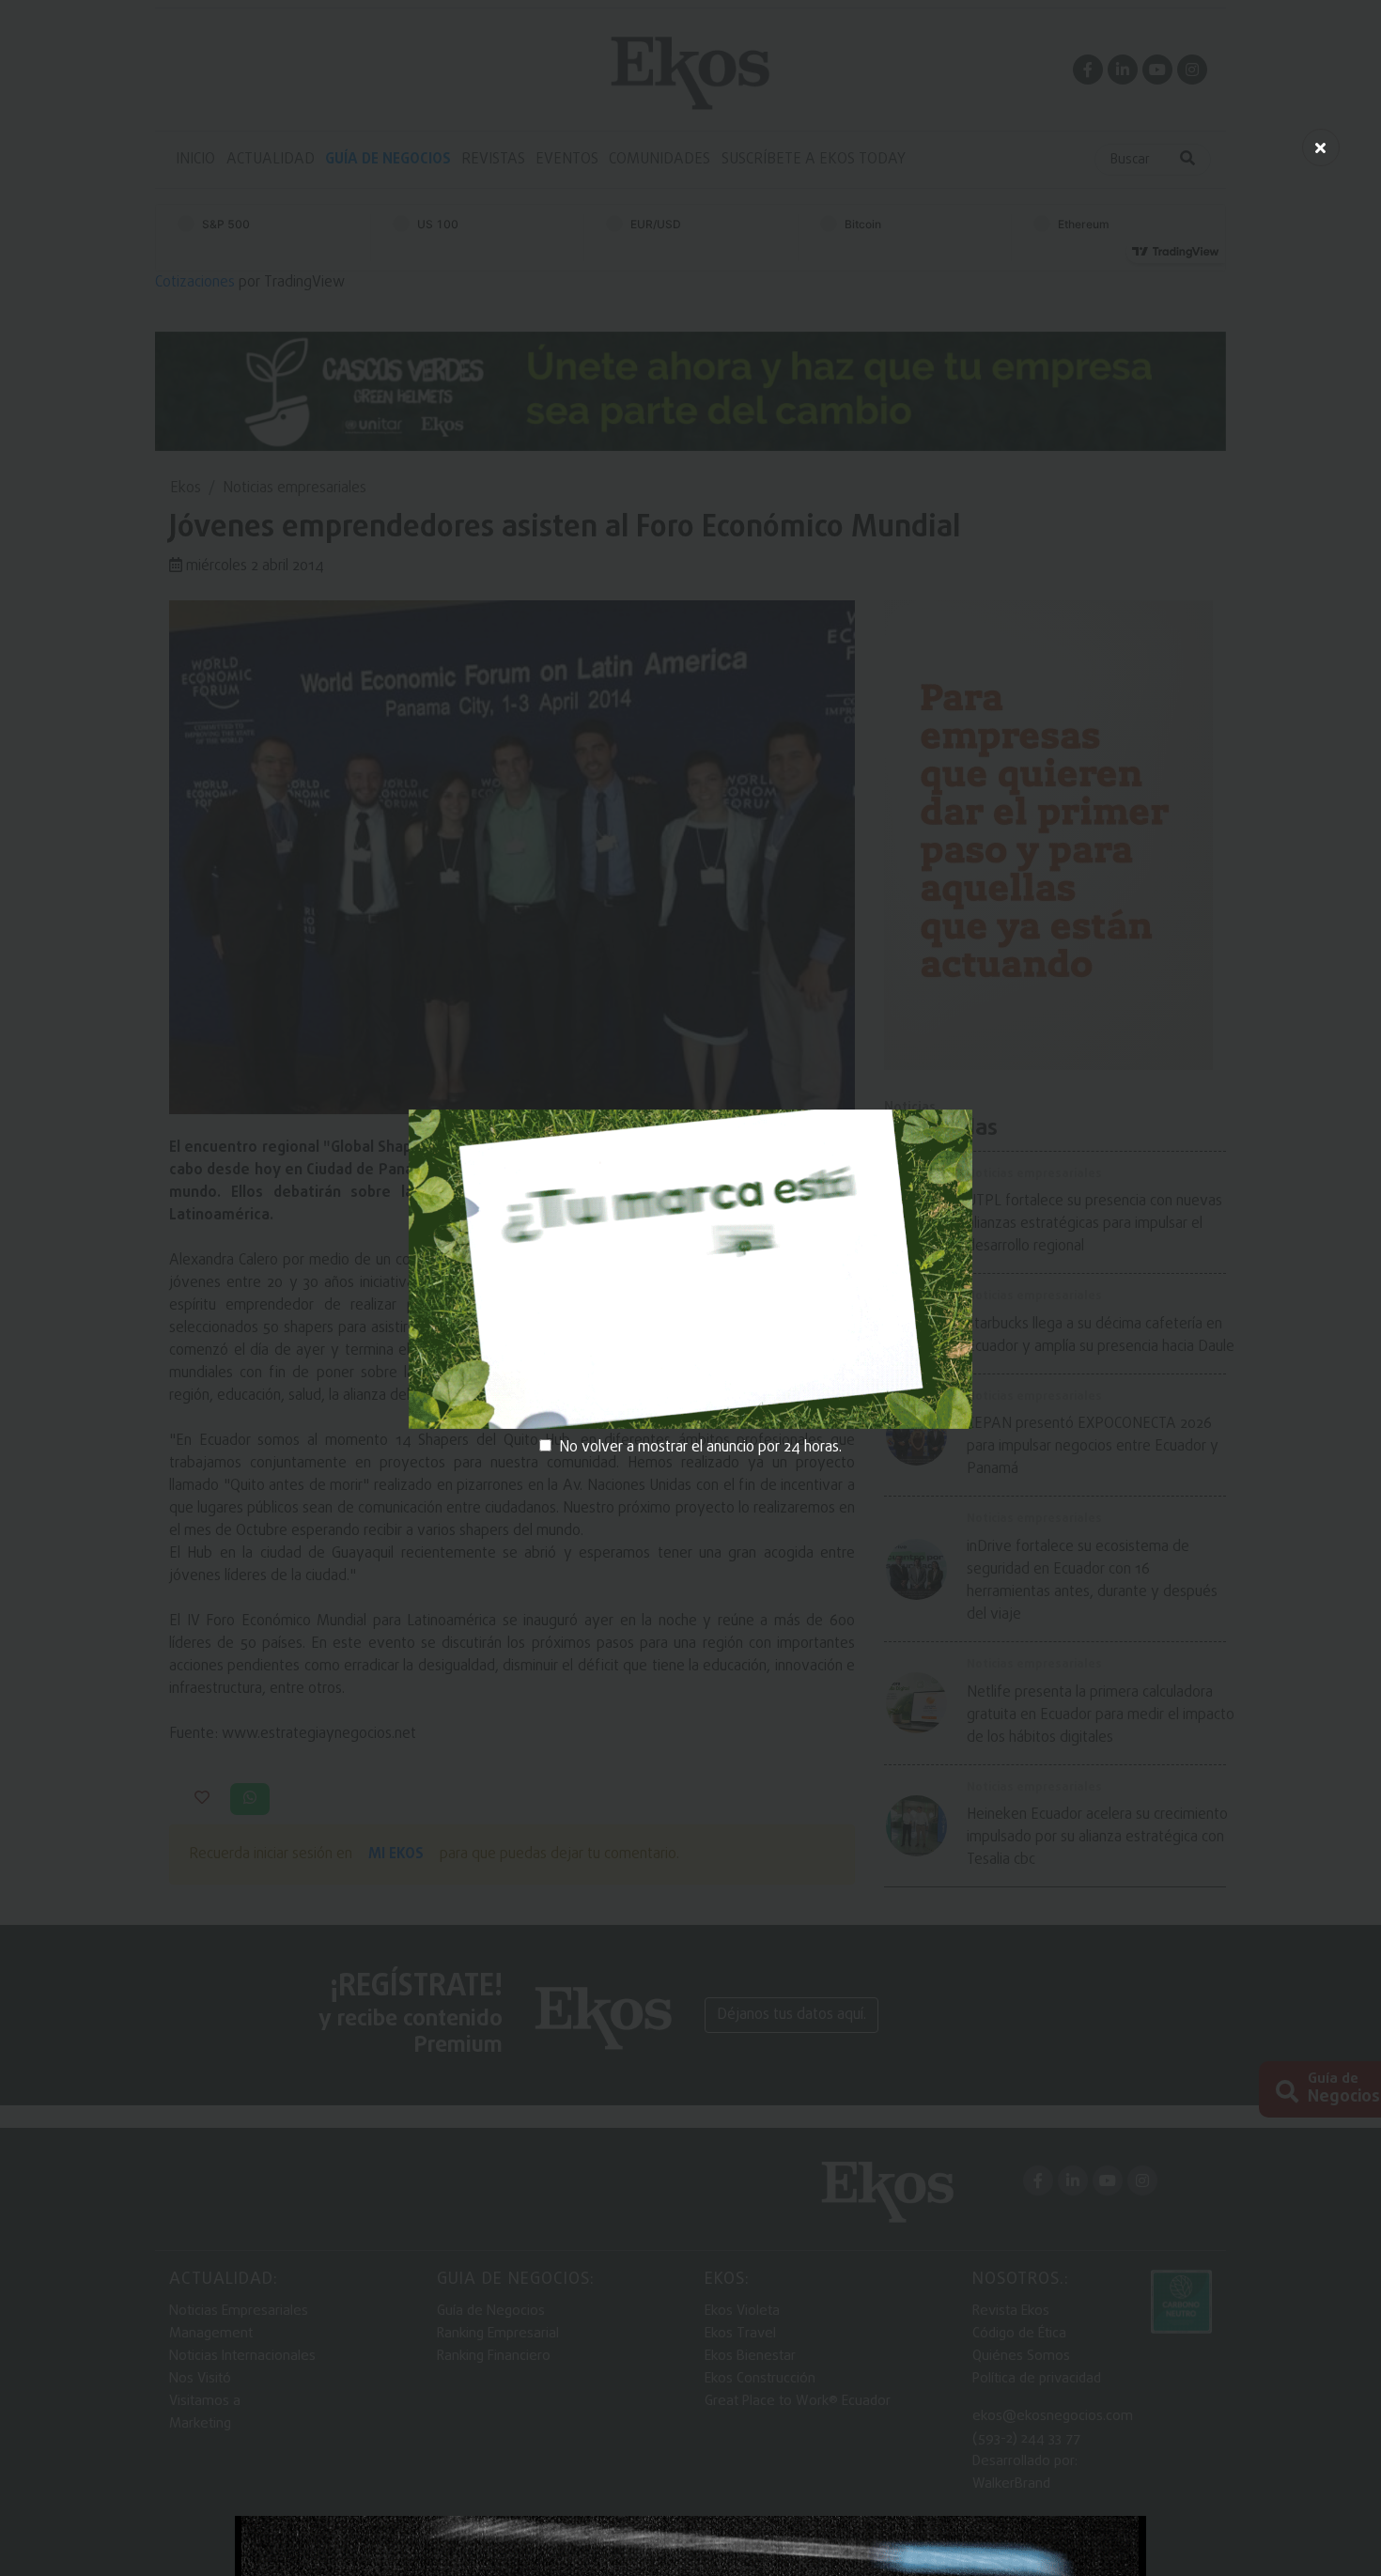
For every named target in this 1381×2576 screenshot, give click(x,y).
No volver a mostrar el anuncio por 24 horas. (700, 1448)
